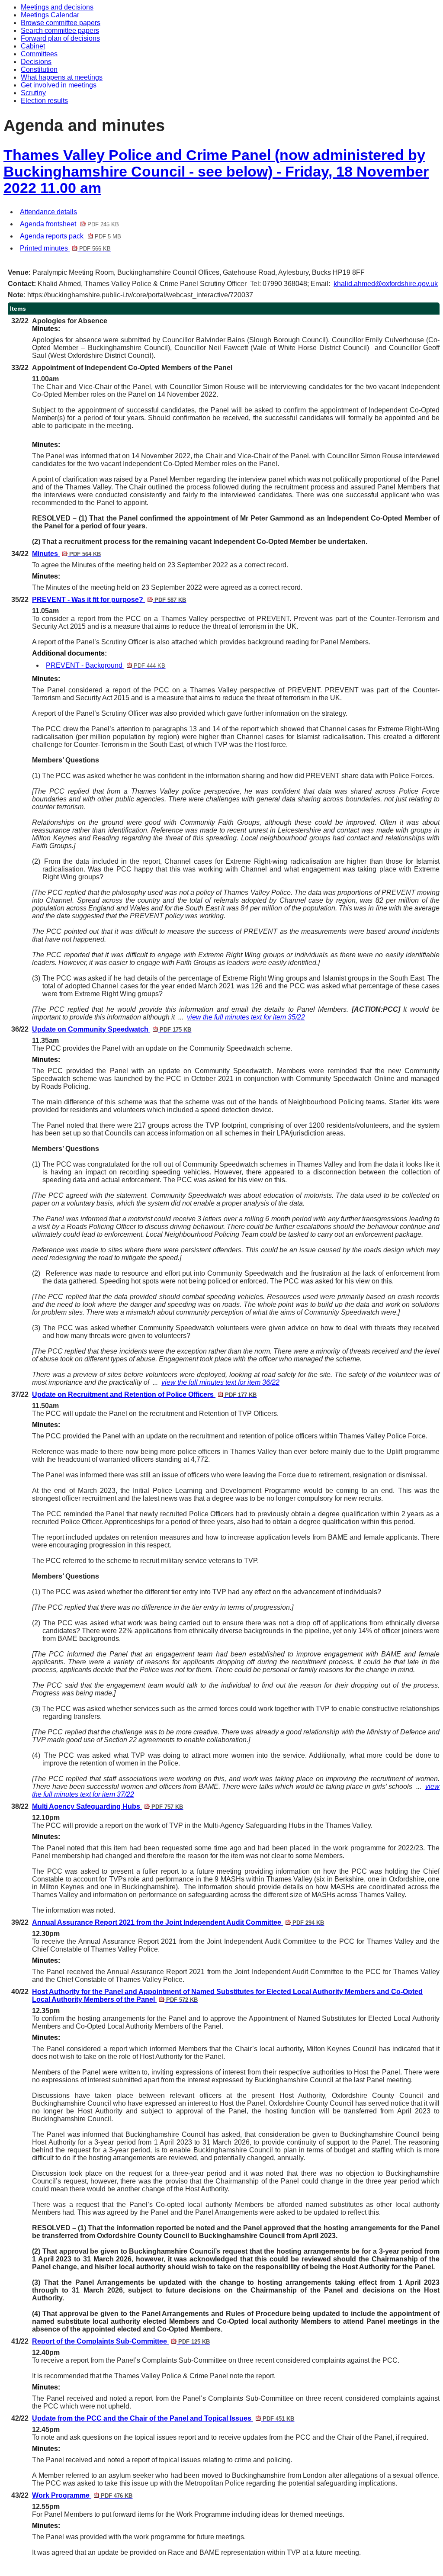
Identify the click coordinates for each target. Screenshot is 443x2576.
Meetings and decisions (57, 7)
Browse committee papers (61, 23)
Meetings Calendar (50, 15)
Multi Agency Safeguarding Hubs (108, 1806)
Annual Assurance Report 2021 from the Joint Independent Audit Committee (178, 1922)
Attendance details (48, 212)
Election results (44, 101)
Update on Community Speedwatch (112, 1029)
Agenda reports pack (71, 236)
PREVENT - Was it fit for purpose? (109, 600)
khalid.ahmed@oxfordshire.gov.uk (386, 284)
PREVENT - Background (106, 665)
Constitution (39, 69)
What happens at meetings (62, 77)
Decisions (36, 62)
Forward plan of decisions (60, 38)
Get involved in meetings (59, 85)
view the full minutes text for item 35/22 (246, 1017)
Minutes (66, 554)
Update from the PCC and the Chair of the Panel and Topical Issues (163, 2418)
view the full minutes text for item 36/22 (220, 1382)
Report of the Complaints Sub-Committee (121, 2341)
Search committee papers (60, 31)
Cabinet (33, 46)
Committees (39, 54)
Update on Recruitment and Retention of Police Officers (144, 1394)
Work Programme (82, 2495)
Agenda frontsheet (69, 224)
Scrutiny (33, 93)
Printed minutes (65, 248)
